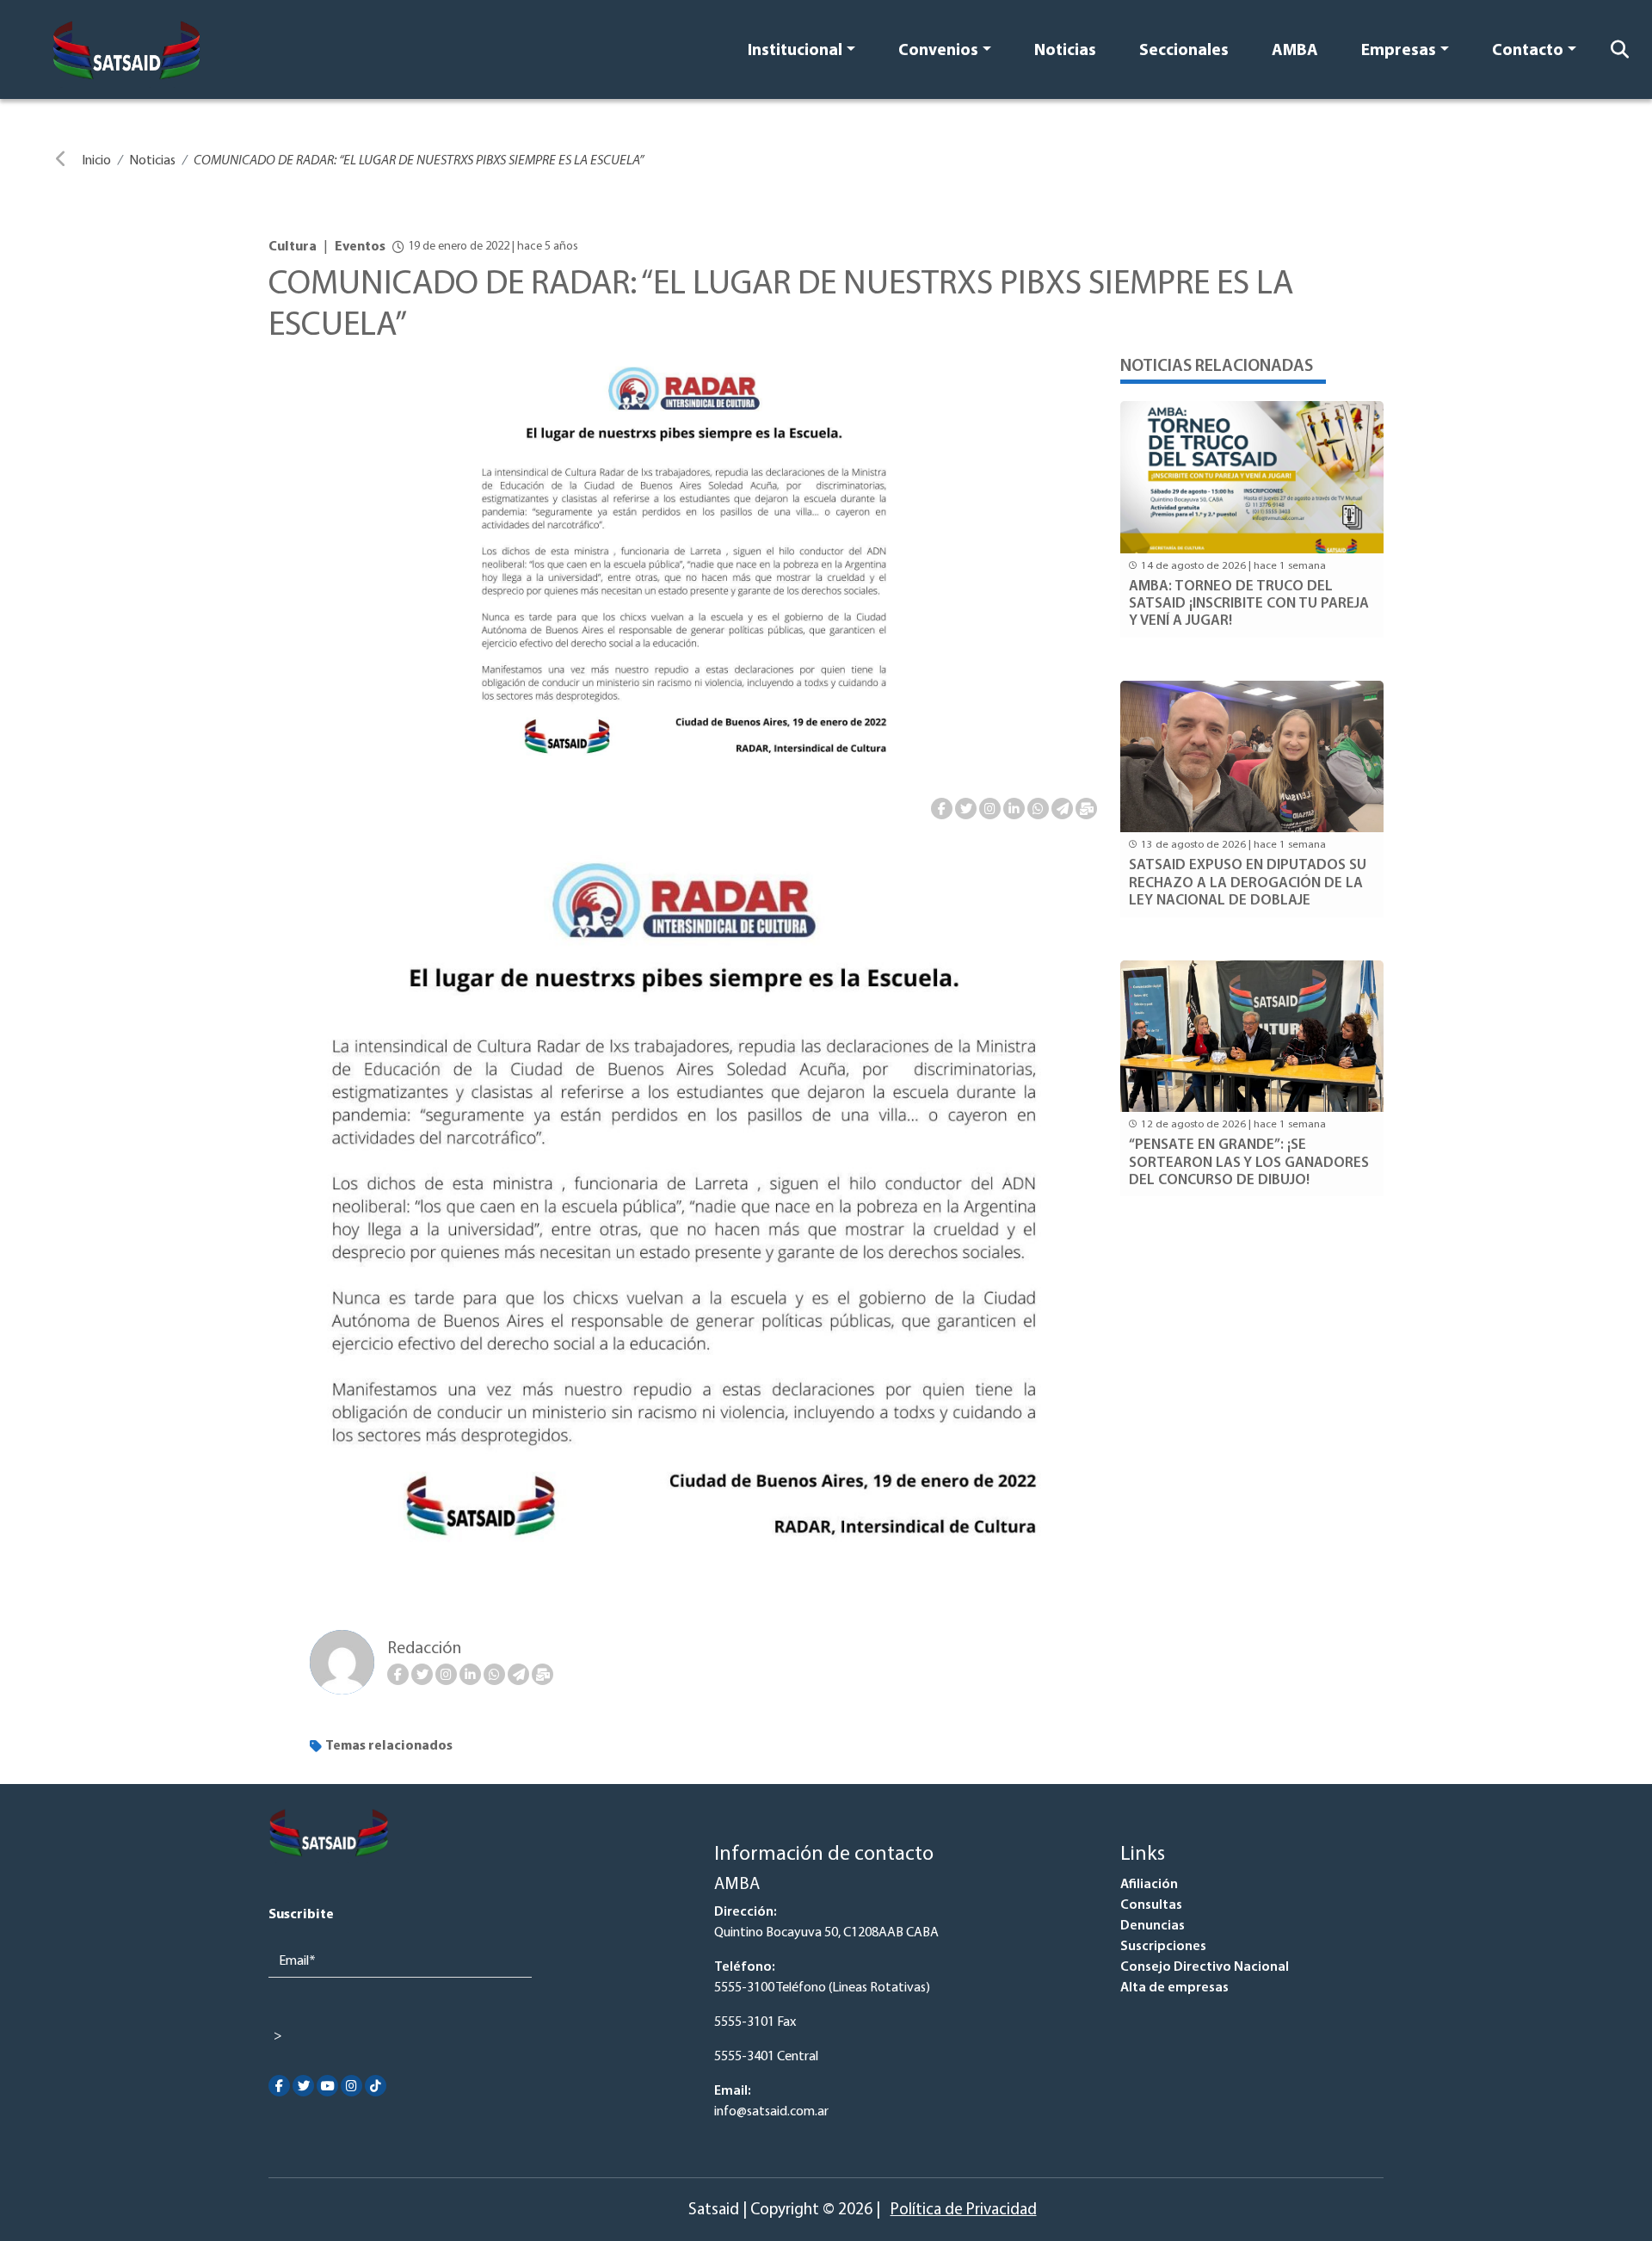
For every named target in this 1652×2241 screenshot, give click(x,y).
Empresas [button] (1399, 51)
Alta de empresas (1174, 1988)
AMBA (1295, 51)
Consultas (1151, 1905)
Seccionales (1184, 51)
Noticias (1065, 51)
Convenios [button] (938, 51)
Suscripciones (1163, 1947)
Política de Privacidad (964, 2210)
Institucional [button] (795, 51)
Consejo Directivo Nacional (1205, 1967)
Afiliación (1149, 1885)
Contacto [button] (1528, 51)
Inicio (96, 161)
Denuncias (1153, 1926)
